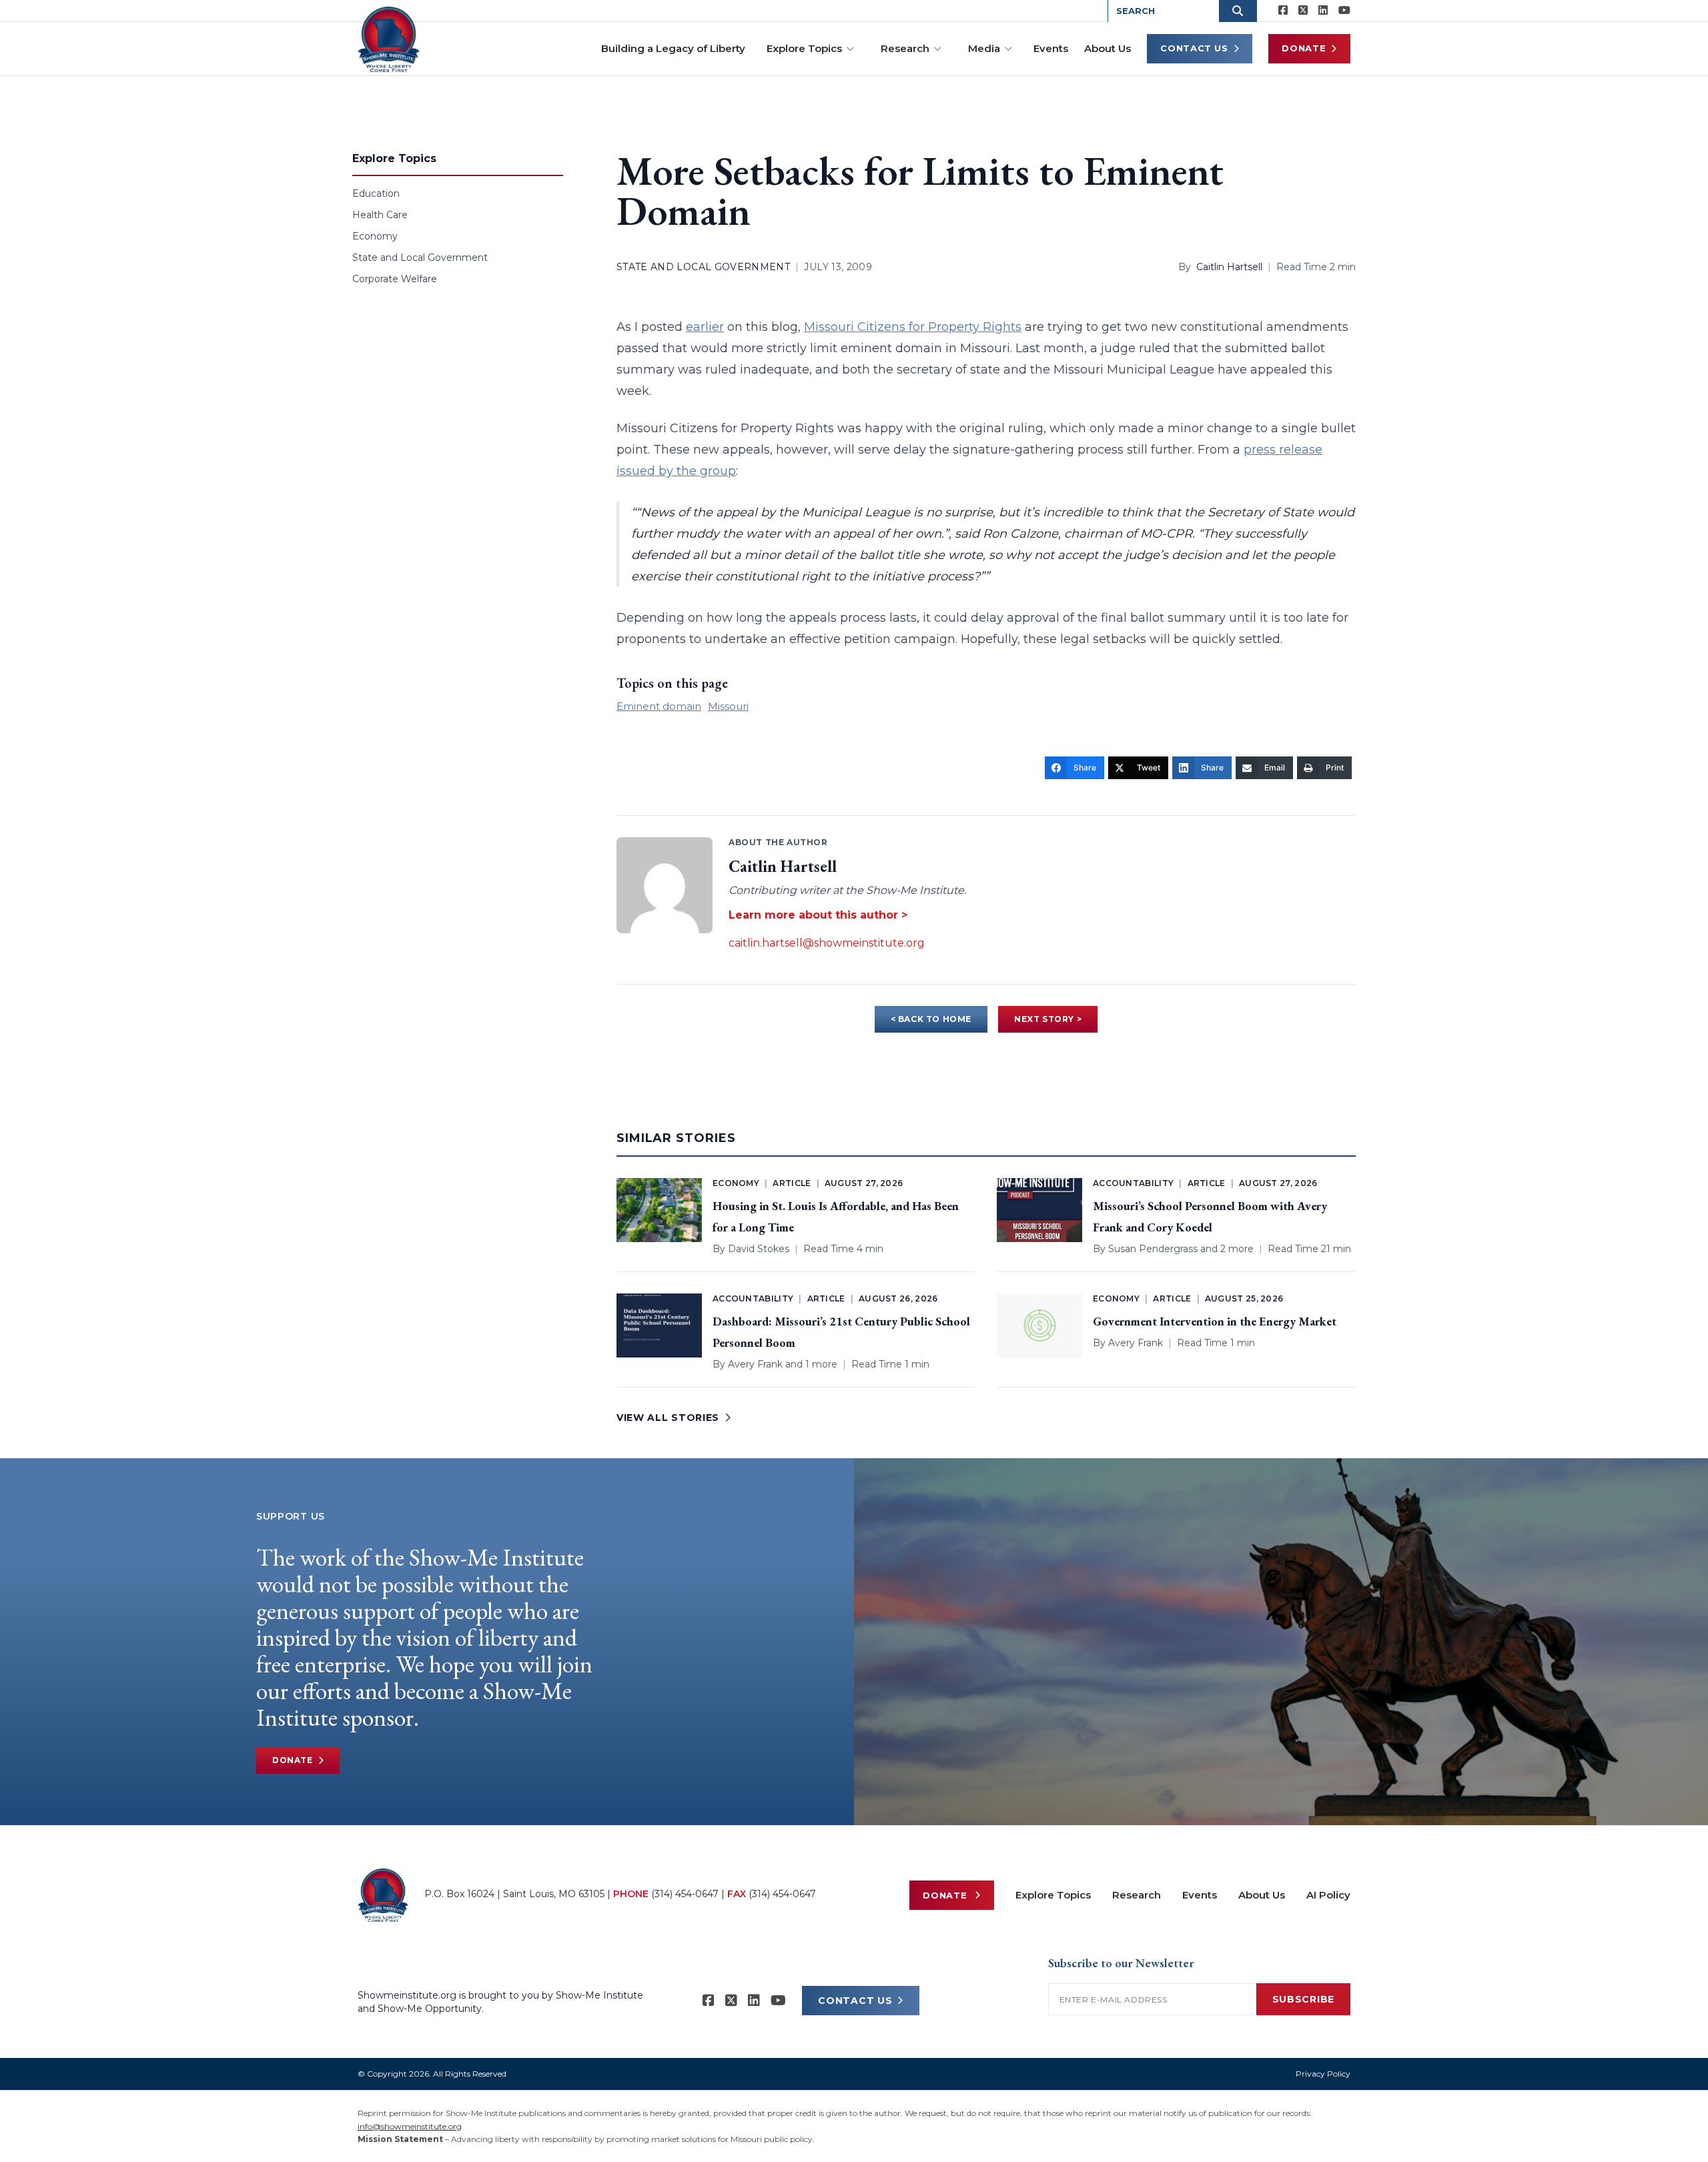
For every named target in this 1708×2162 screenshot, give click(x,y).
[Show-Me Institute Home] (389, 39)
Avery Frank (755, 1364)
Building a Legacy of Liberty (673, 48)
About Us (1108, 48)
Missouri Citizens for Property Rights (913, 327)
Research (905, 48)
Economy (375, 236)
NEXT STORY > (1048, 1019)
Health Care (380, 215)
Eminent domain (659, 706)
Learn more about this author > (818, 915)
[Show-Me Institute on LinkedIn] (1323, 11)
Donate (1304, 48)
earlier (705, 327)
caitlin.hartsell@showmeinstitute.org (827, 943)
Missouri (728, 706)
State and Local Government (420, 257)
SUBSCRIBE (1303, 1999)
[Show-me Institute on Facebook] (1283, 11)
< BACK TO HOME (931, 1019)
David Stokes (759, 1249)
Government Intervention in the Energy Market (1215, 1321)
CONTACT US (855, 2001)
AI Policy (1328, 1895)
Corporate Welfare (395, 279)
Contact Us (1194, 48)
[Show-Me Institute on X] (1303, 11)
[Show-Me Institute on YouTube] (1344, 11)
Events (1051, 48)
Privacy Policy (1323, 2074)
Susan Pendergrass (1153, 1249)
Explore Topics (804, 48)
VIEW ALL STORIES (668, 1418)
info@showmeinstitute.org (410, 2126)
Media (984, 48)
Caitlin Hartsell (1229, 267)
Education (376, 193)
